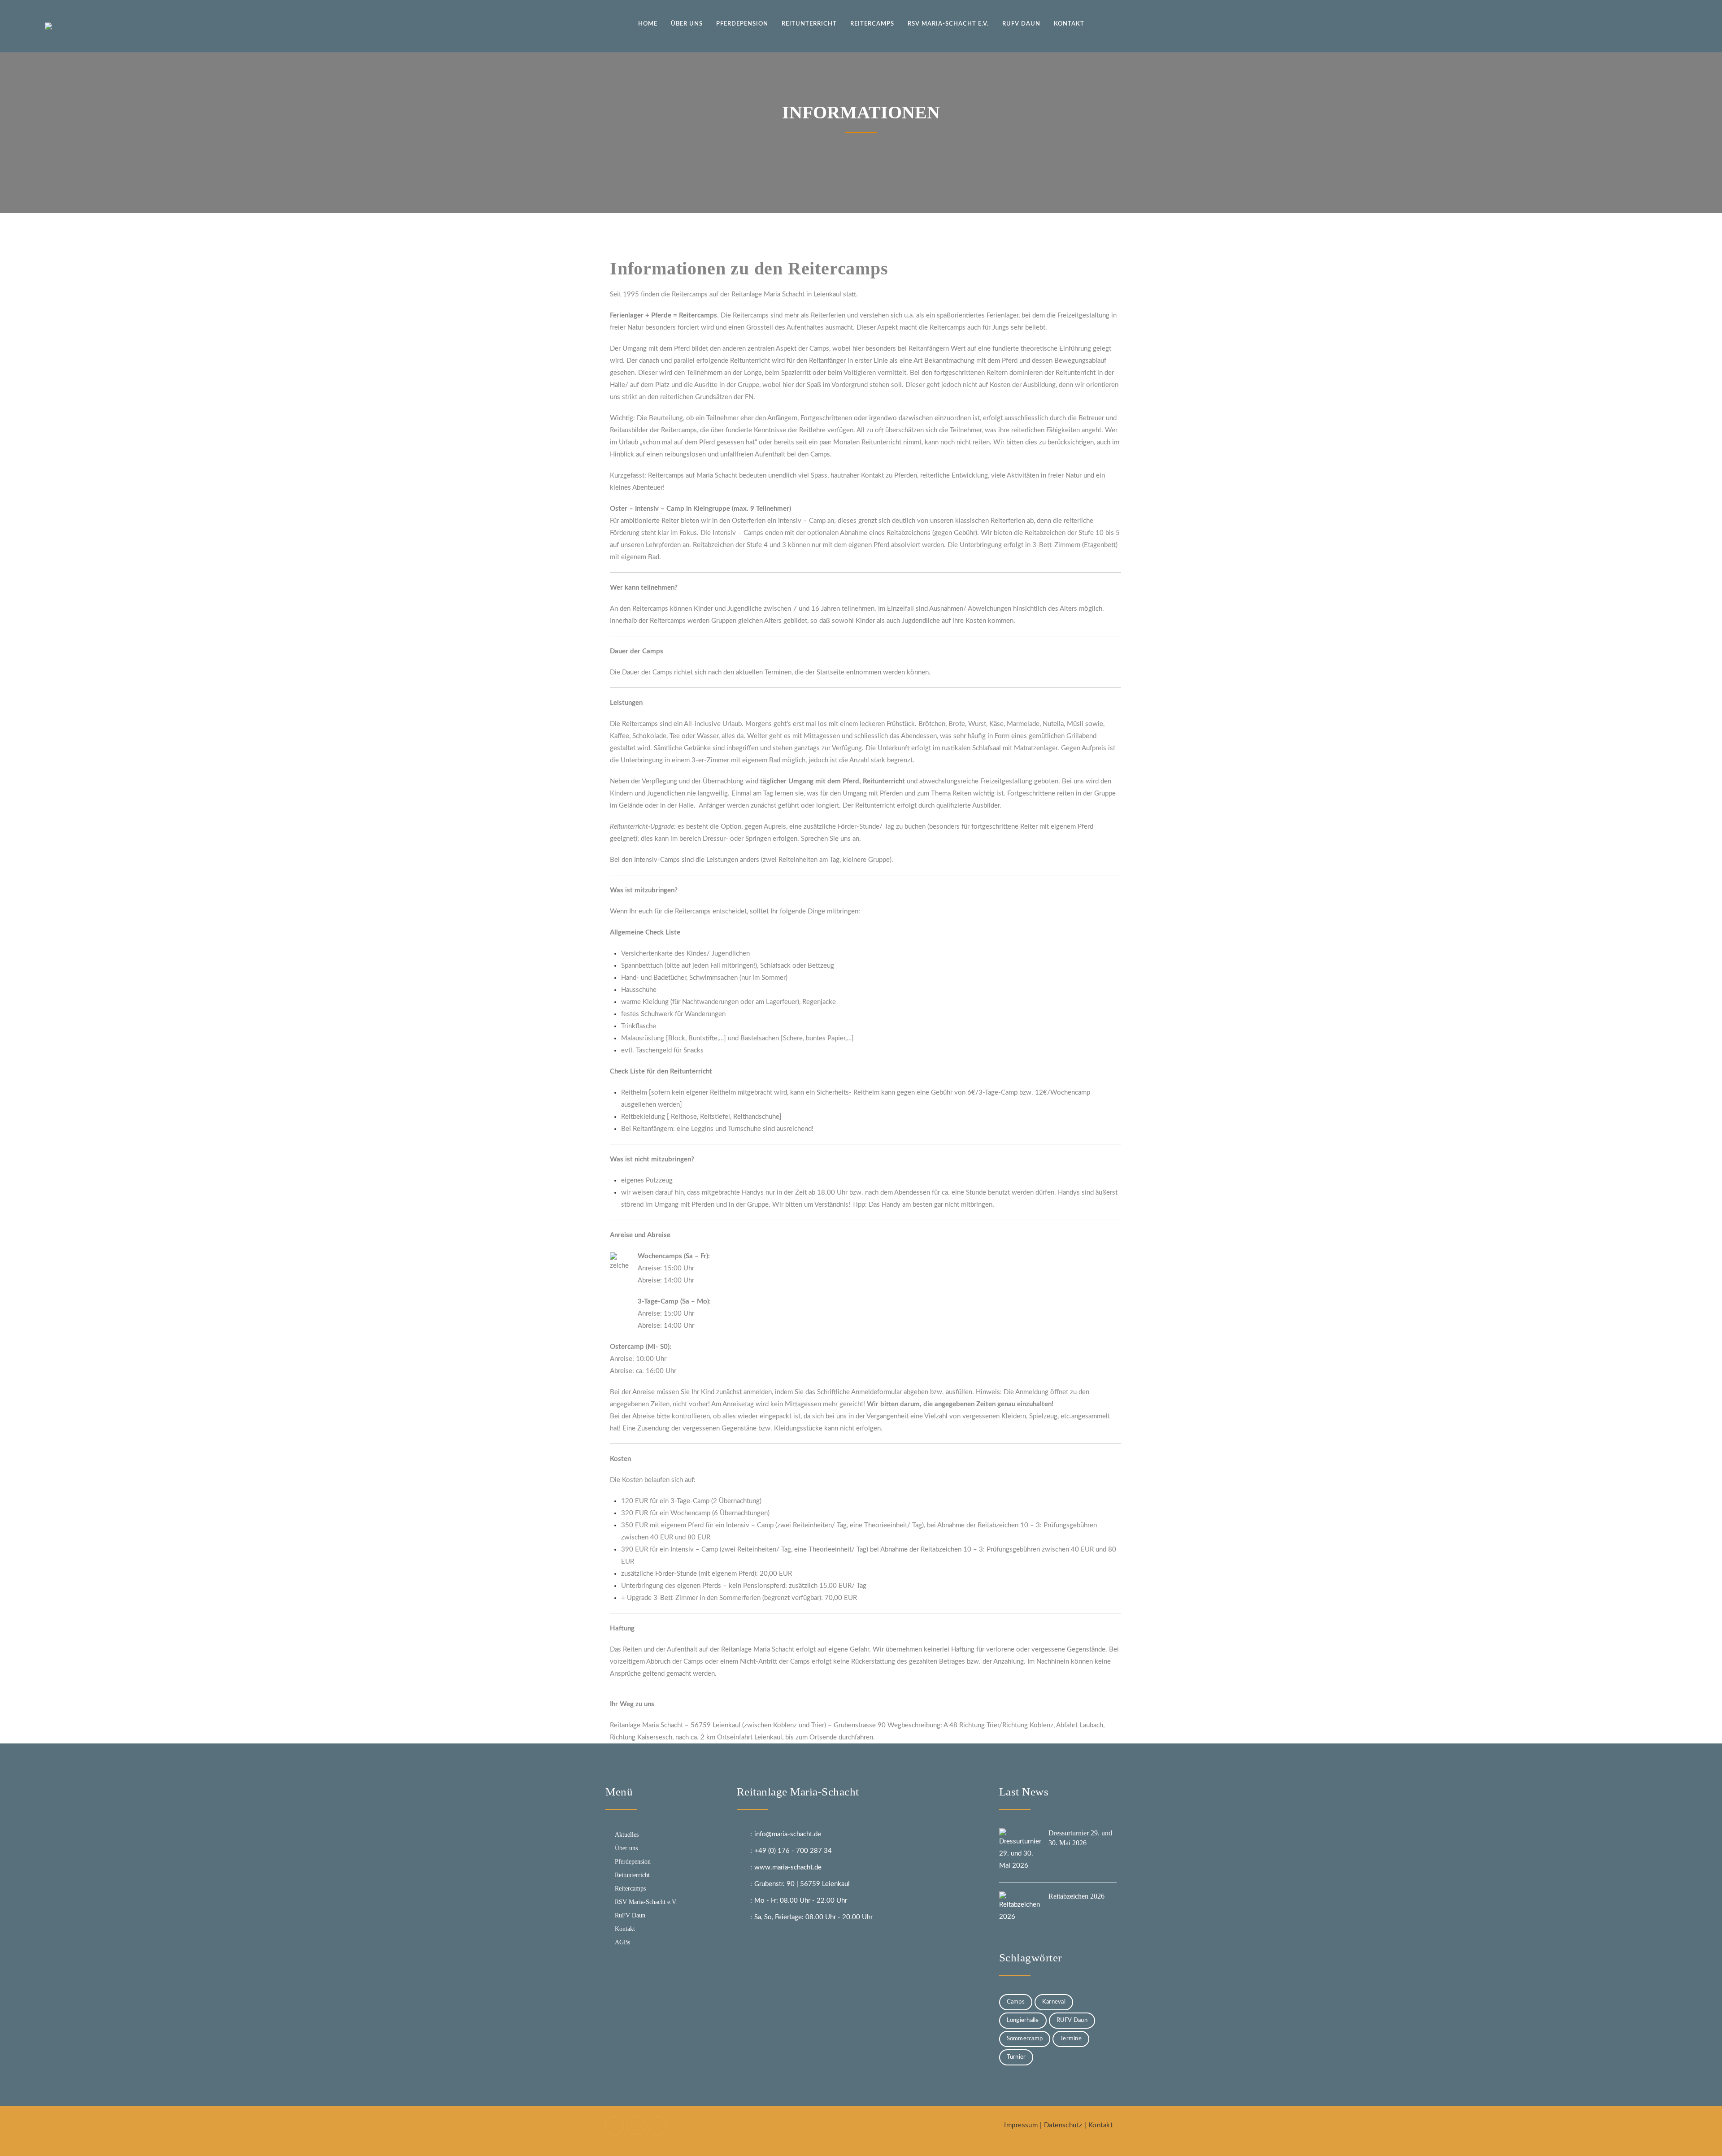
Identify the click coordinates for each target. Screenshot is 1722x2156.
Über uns (626, 1848)
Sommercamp (1025, 2039)
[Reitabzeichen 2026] (1022, 1914)
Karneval (1054, 2002)
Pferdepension (633, 1862)
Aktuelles (627, 1835)
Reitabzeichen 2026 (1076, 1896)
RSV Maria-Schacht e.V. (646, 1902)
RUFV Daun (1072, 2020)
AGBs (622, 1942)
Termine (1071, 2039)
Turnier (1016, 2057)
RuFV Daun (630, 1915)
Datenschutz (1063, 2125)
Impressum (1021, 2125)
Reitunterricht (632, 1875)
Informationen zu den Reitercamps (749, 268)
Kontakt (625, 1929)
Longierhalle (1023, 2020)
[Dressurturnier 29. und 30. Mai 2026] (1022, 1851)
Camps (1016, 2002)
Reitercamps (630, 1889)
